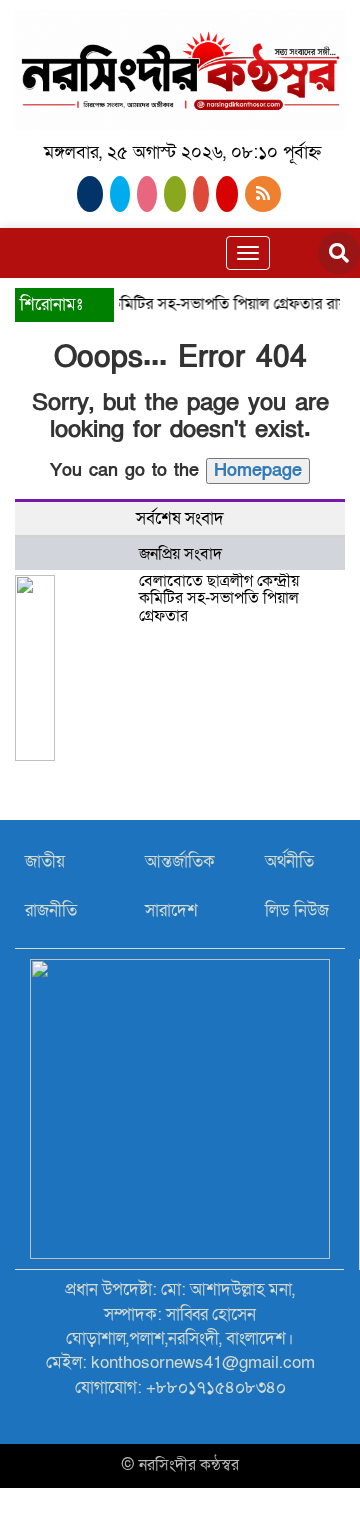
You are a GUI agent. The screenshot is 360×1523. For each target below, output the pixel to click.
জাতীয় (45, 861)
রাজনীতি (51, 910)
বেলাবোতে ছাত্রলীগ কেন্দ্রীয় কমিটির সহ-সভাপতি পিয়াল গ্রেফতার (219, 598)
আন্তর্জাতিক (180, 861)
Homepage (258, 470)
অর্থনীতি (289, 861)
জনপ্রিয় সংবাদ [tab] (180, 554)
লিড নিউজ (297, 910)
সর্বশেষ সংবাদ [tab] (180, 518)
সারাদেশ (171, 910)
